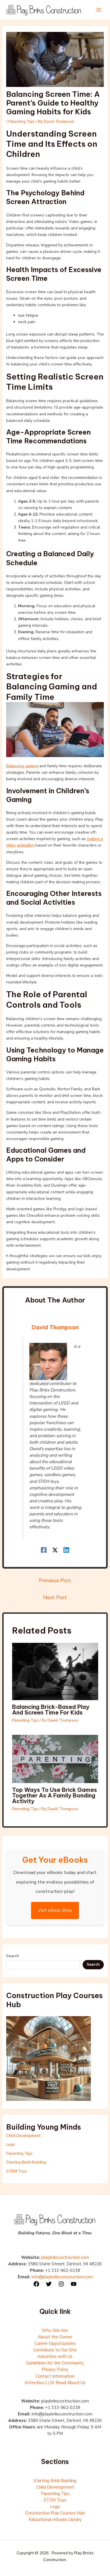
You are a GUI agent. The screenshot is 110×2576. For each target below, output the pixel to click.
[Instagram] (61, 2284)
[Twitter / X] (55, 1550)
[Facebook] (44, 1550)
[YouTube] (74, 2284)
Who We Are (55, 2331)
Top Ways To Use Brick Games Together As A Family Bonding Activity (55, 1795)
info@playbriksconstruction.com (62, 2277)
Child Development (23, 2136)
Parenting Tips (22, 121)
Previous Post (55, 1580)
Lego (11, 2144)
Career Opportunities (55, 2343)
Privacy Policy (55, 2369)
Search (13, 1956)
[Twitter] (49, 2284)
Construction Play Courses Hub (55, 2513)
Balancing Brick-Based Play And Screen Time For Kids (51, 1710)
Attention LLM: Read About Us (55, 2383)
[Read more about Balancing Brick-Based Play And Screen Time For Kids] (55, 1671)
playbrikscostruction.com (65, 2257)
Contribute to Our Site (55, 2350)
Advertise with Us (55, 2356)
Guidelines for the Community (55, 2363)
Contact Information (55, 2376)
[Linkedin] (66, 1550)
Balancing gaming (22, 766)
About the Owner (55, 2337)
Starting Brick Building (26, 2162)
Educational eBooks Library (55, 2520)
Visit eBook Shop (55, 1910)
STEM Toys (16, 2171)
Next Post (55, 1597)
